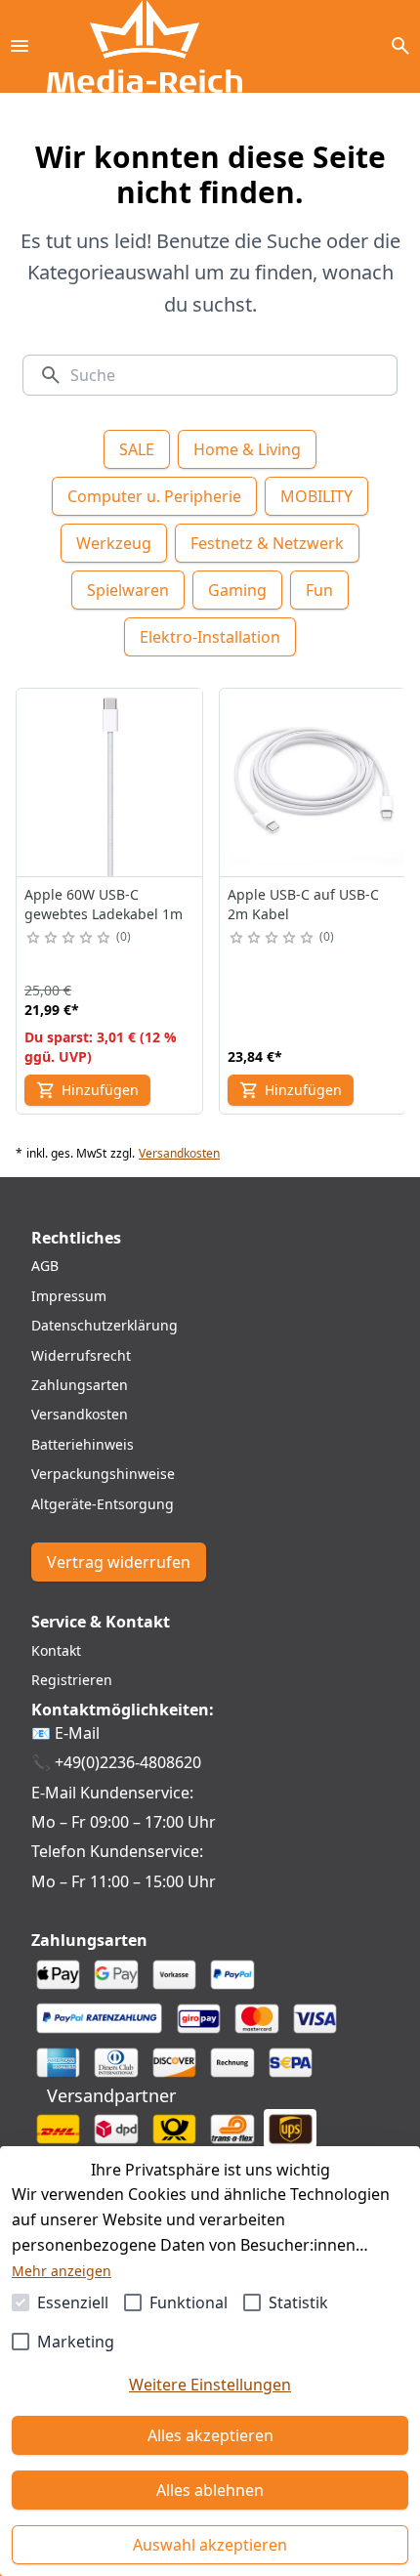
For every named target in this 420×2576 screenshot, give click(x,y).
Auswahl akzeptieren (210, 2545)
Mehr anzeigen (62, 2271)
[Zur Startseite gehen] (145, 46)
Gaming (237, 590)
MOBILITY (316, 496)
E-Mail (77, 1733)
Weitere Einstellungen (210, 2385)
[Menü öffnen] (20, 46)
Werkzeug (114, 543)
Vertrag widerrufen (119, 1562)
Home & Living (247, 449)
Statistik (298, 2302)
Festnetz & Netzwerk (267, 543)
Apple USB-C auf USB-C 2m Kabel (303, 904)
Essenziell (73, 2302)
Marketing (76, 2342)
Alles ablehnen (210, 2490)
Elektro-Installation (210, 637)
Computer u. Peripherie (154, 496)
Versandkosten (179, 1154)
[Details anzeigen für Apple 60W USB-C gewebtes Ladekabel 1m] (110, 782)
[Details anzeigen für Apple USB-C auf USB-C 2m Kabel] (314, 782)
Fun (319, 590)
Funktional (189, 2302)
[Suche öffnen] (400, 46)
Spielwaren (128, 590)
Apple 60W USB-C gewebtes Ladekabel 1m (104, 904)
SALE (137, 449)
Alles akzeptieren (210, 2435)
